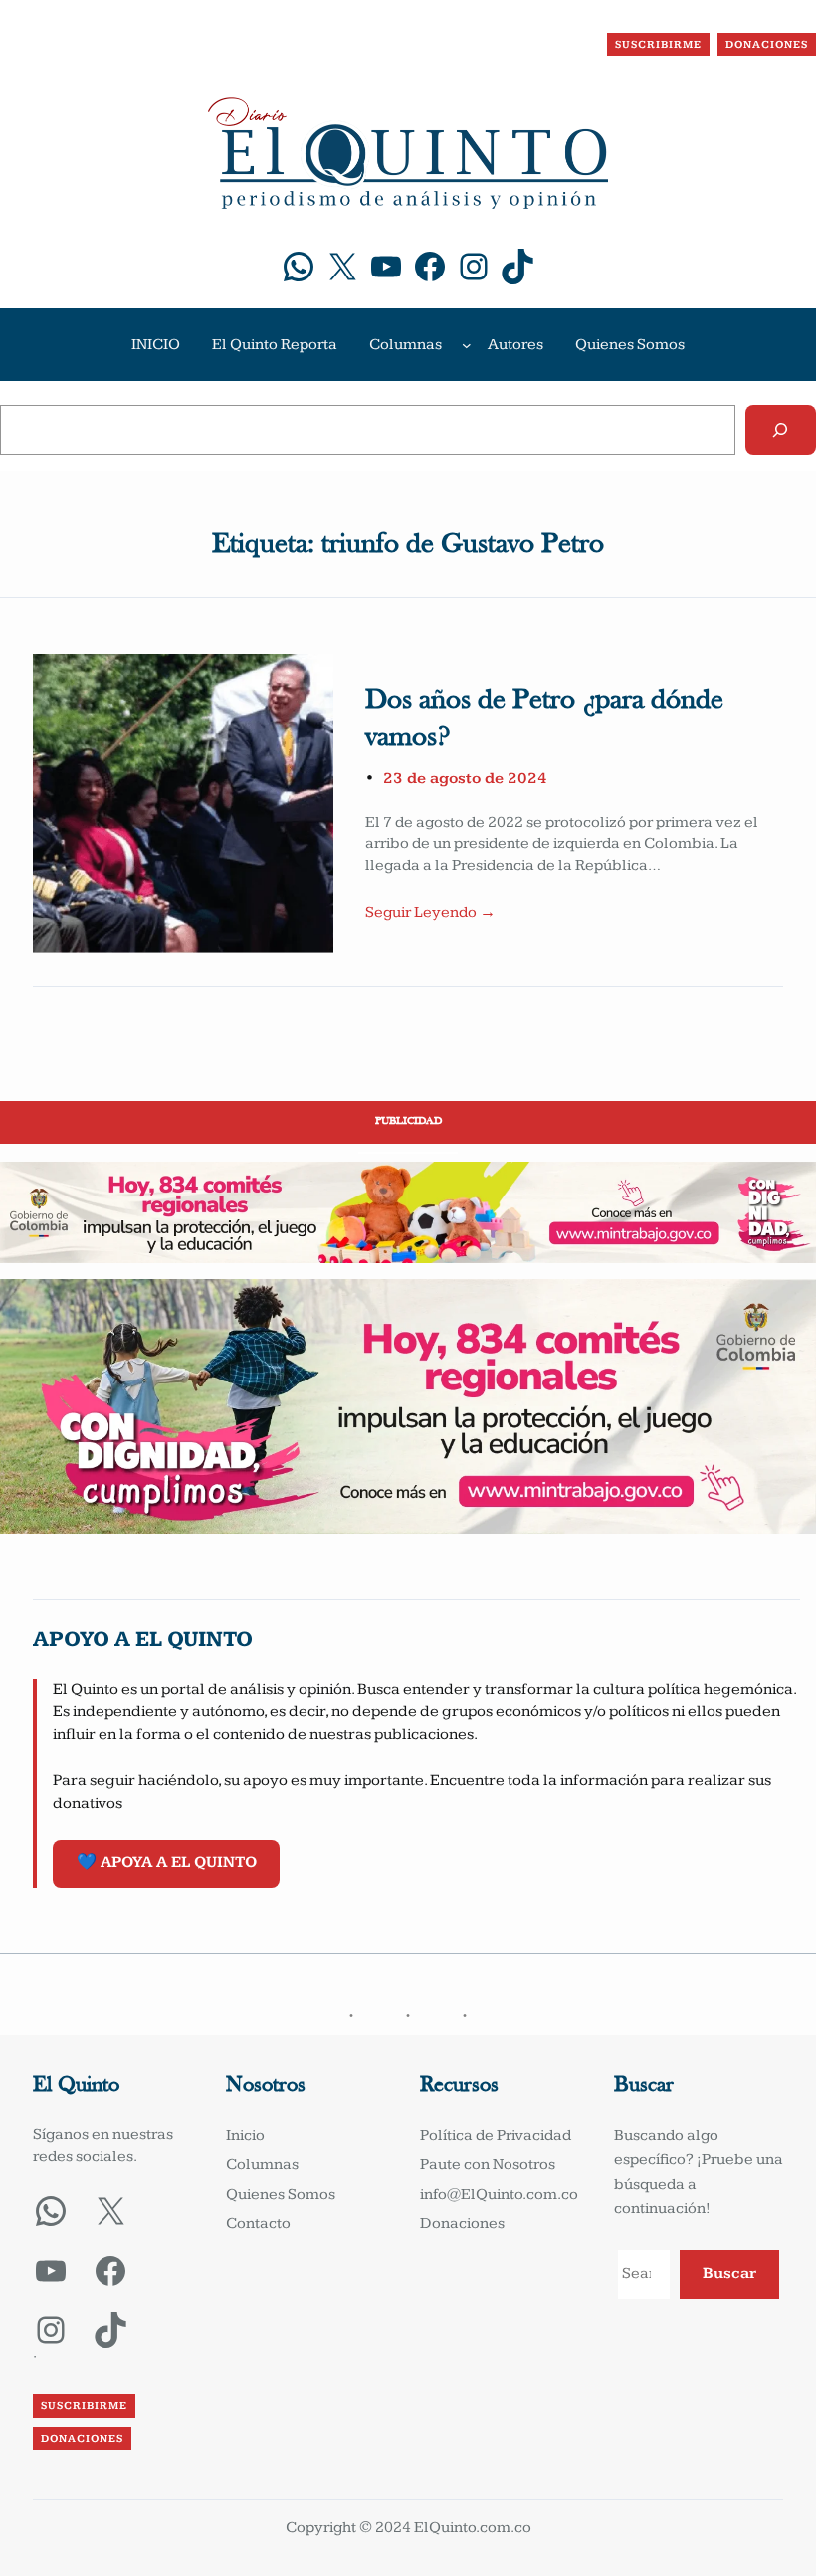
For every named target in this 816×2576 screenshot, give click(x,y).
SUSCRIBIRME (658, 44)
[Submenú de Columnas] (467, 345)
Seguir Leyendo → (430, 913)
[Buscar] (781, 430)
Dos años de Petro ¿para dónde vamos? (544, 720)
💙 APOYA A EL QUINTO (167, 1862)
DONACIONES (767, 44)
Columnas (406, 345)
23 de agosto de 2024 (465, 778)
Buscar (729, 2273)
